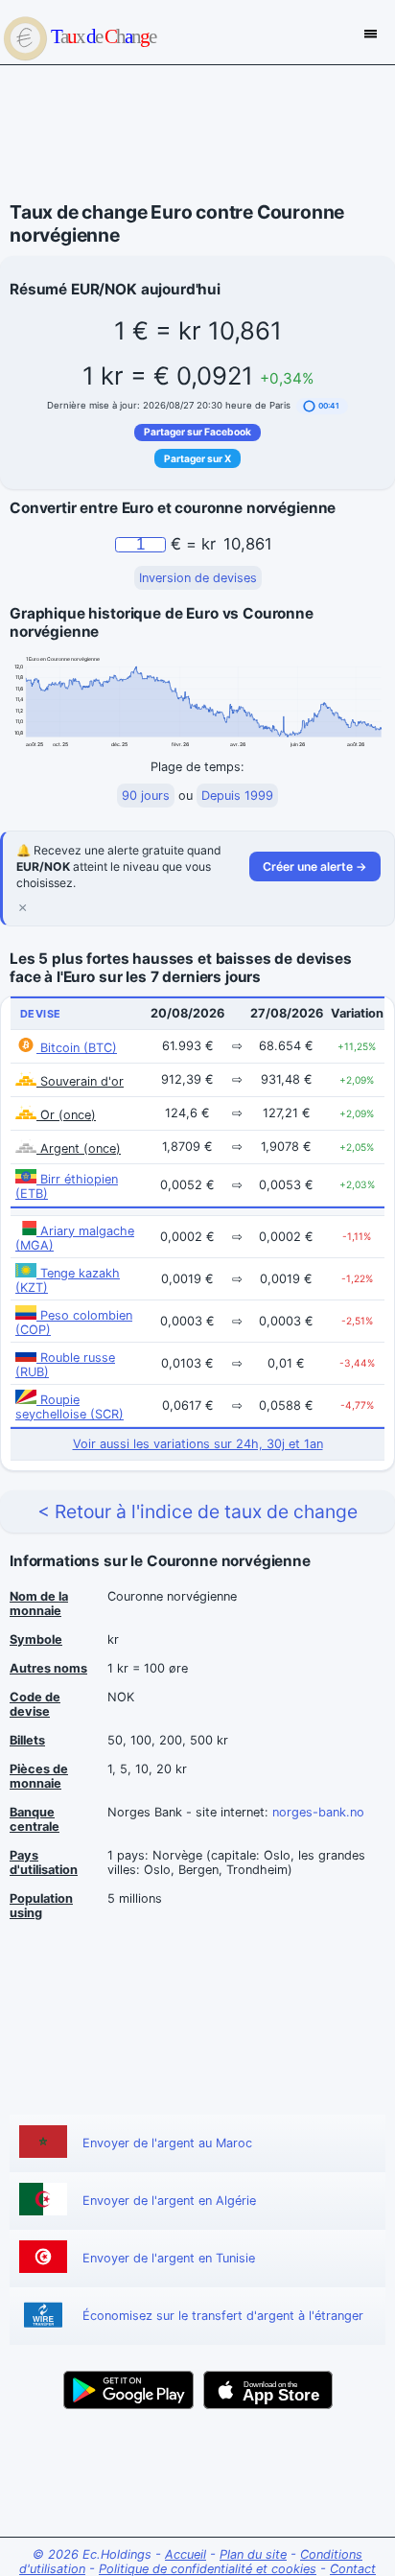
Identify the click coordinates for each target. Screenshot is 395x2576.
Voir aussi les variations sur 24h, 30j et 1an (198, 1444)
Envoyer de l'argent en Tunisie (169, 2258)
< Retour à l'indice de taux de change (197, 1511)
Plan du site (253, 2554)
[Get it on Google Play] (128, 2390)
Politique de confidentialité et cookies (208, 2569)
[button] (322, 406)
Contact (353, 2569)
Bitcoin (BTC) (77, 1048)
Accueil (186, 2554)
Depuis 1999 (237, 796)
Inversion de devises (198, 578)
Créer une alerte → (315, 866)
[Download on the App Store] (268, 2390)
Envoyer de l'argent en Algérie (169, 2201)
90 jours (146, 796)
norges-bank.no (318, 1812)
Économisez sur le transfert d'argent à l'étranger (223, 2316)
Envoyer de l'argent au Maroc (167, 2143)
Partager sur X (197, 458)
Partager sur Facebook (197, 432)
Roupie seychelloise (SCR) (70, 1407)
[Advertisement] (197, 133)
